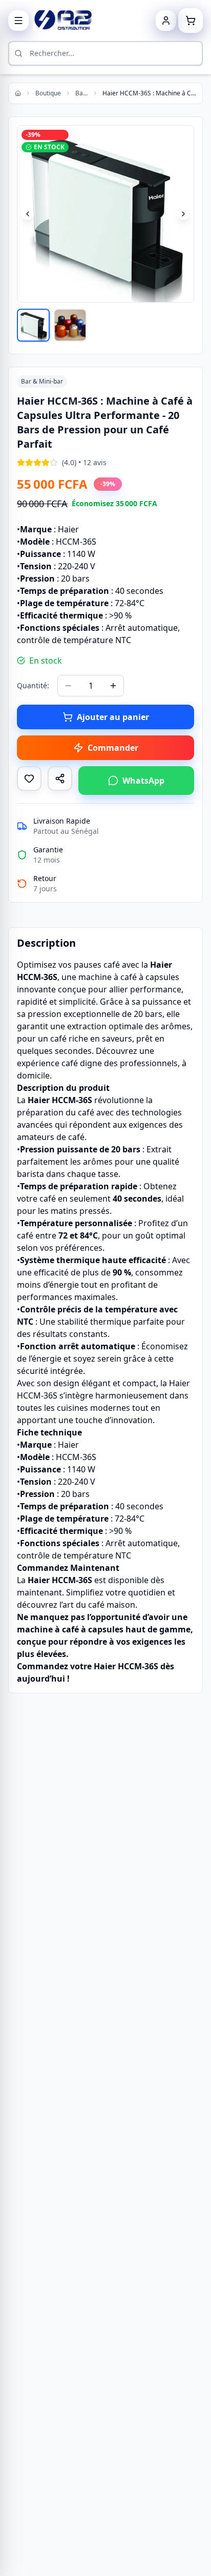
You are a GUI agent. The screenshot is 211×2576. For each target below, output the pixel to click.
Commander (113, 748)
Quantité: (33, 685)
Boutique (48, 93)
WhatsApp (143, 781)
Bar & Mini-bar (82, 93)
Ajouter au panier (113, 717)
